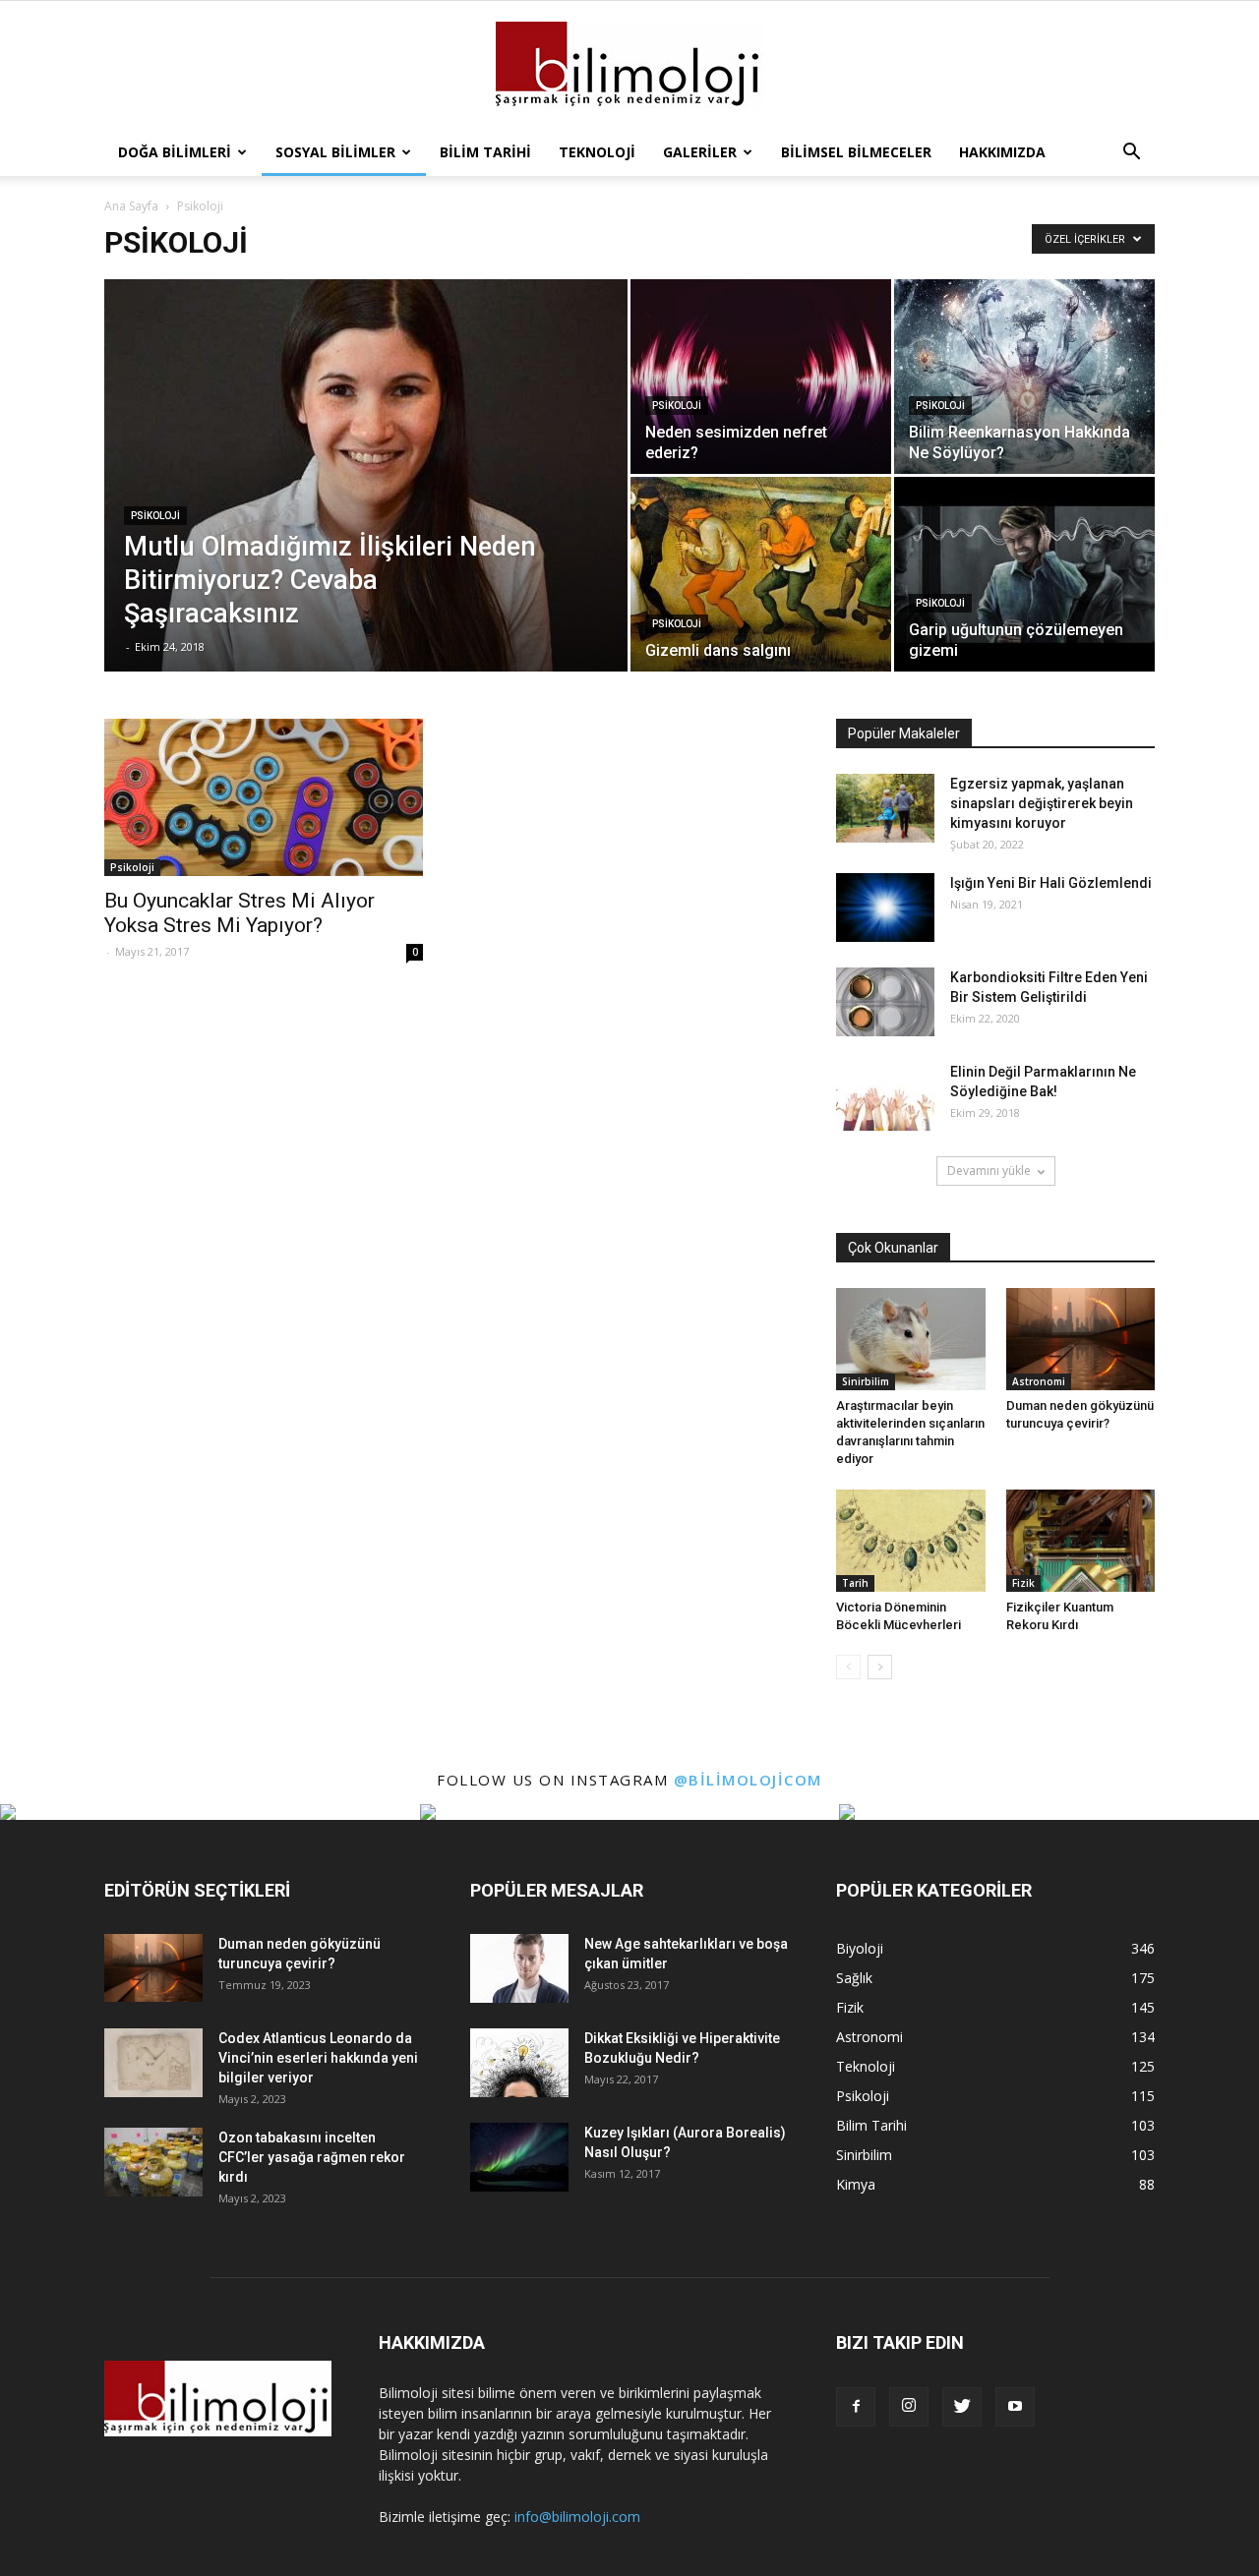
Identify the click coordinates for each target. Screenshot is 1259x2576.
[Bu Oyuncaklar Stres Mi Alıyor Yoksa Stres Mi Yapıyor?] (264, 797)
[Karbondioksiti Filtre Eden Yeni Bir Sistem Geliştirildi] (885, 1002)
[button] (1131, 152)
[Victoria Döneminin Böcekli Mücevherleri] (911, 1541)
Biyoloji (860, 1948)
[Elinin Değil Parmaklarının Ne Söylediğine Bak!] (885, 1096)
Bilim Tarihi (485, 152)
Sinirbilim (866, 1381)
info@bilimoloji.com (577, 2517)
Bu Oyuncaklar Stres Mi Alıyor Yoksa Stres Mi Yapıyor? (240, 913)
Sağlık (854, 1978)
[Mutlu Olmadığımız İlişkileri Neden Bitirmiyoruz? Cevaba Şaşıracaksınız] (366, 506)
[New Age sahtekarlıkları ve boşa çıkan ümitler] (519, 1968)
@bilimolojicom (748, 1780)
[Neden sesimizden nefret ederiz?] (761, 377)
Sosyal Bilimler (335, 152)
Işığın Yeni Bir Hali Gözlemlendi (1051, 883)
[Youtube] (1015, 2407)
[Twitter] (962, 2407)
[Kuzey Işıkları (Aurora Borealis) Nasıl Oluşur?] (519, 2157)
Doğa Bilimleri (175, 152)
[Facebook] (856, 2407)
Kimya (856, 2184)
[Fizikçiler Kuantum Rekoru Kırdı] (1081, 1541)
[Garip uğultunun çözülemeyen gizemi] (1024, 574)
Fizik (1023, 1583)
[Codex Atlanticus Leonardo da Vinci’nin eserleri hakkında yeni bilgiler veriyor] (153, 2063)
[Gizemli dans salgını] (761, 574)
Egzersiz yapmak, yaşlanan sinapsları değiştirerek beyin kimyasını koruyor (1042, 803)
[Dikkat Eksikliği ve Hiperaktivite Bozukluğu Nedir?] (519, 2063)
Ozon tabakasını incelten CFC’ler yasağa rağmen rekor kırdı (312, 2157)
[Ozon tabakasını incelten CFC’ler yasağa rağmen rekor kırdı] (153, 2162)
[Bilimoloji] (629, 66)
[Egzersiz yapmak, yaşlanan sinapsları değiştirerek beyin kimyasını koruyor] (885, 808)
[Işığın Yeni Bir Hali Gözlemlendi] (885, 907)
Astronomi (1039, 1381)
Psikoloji (155, 516)
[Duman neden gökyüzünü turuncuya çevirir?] (1081, 1339)
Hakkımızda (1002, 152)
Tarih (855, 1583)
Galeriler (700, 152)
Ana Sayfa (131, 206)
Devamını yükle (989, 1171)
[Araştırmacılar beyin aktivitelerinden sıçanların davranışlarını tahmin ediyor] (911, 1339)
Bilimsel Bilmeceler (856, 152)
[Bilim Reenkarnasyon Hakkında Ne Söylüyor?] (1024, 377)
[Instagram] (909, 2407)
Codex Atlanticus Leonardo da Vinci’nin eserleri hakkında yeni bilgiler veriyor (318, 2058)
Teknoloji (597, 152)
